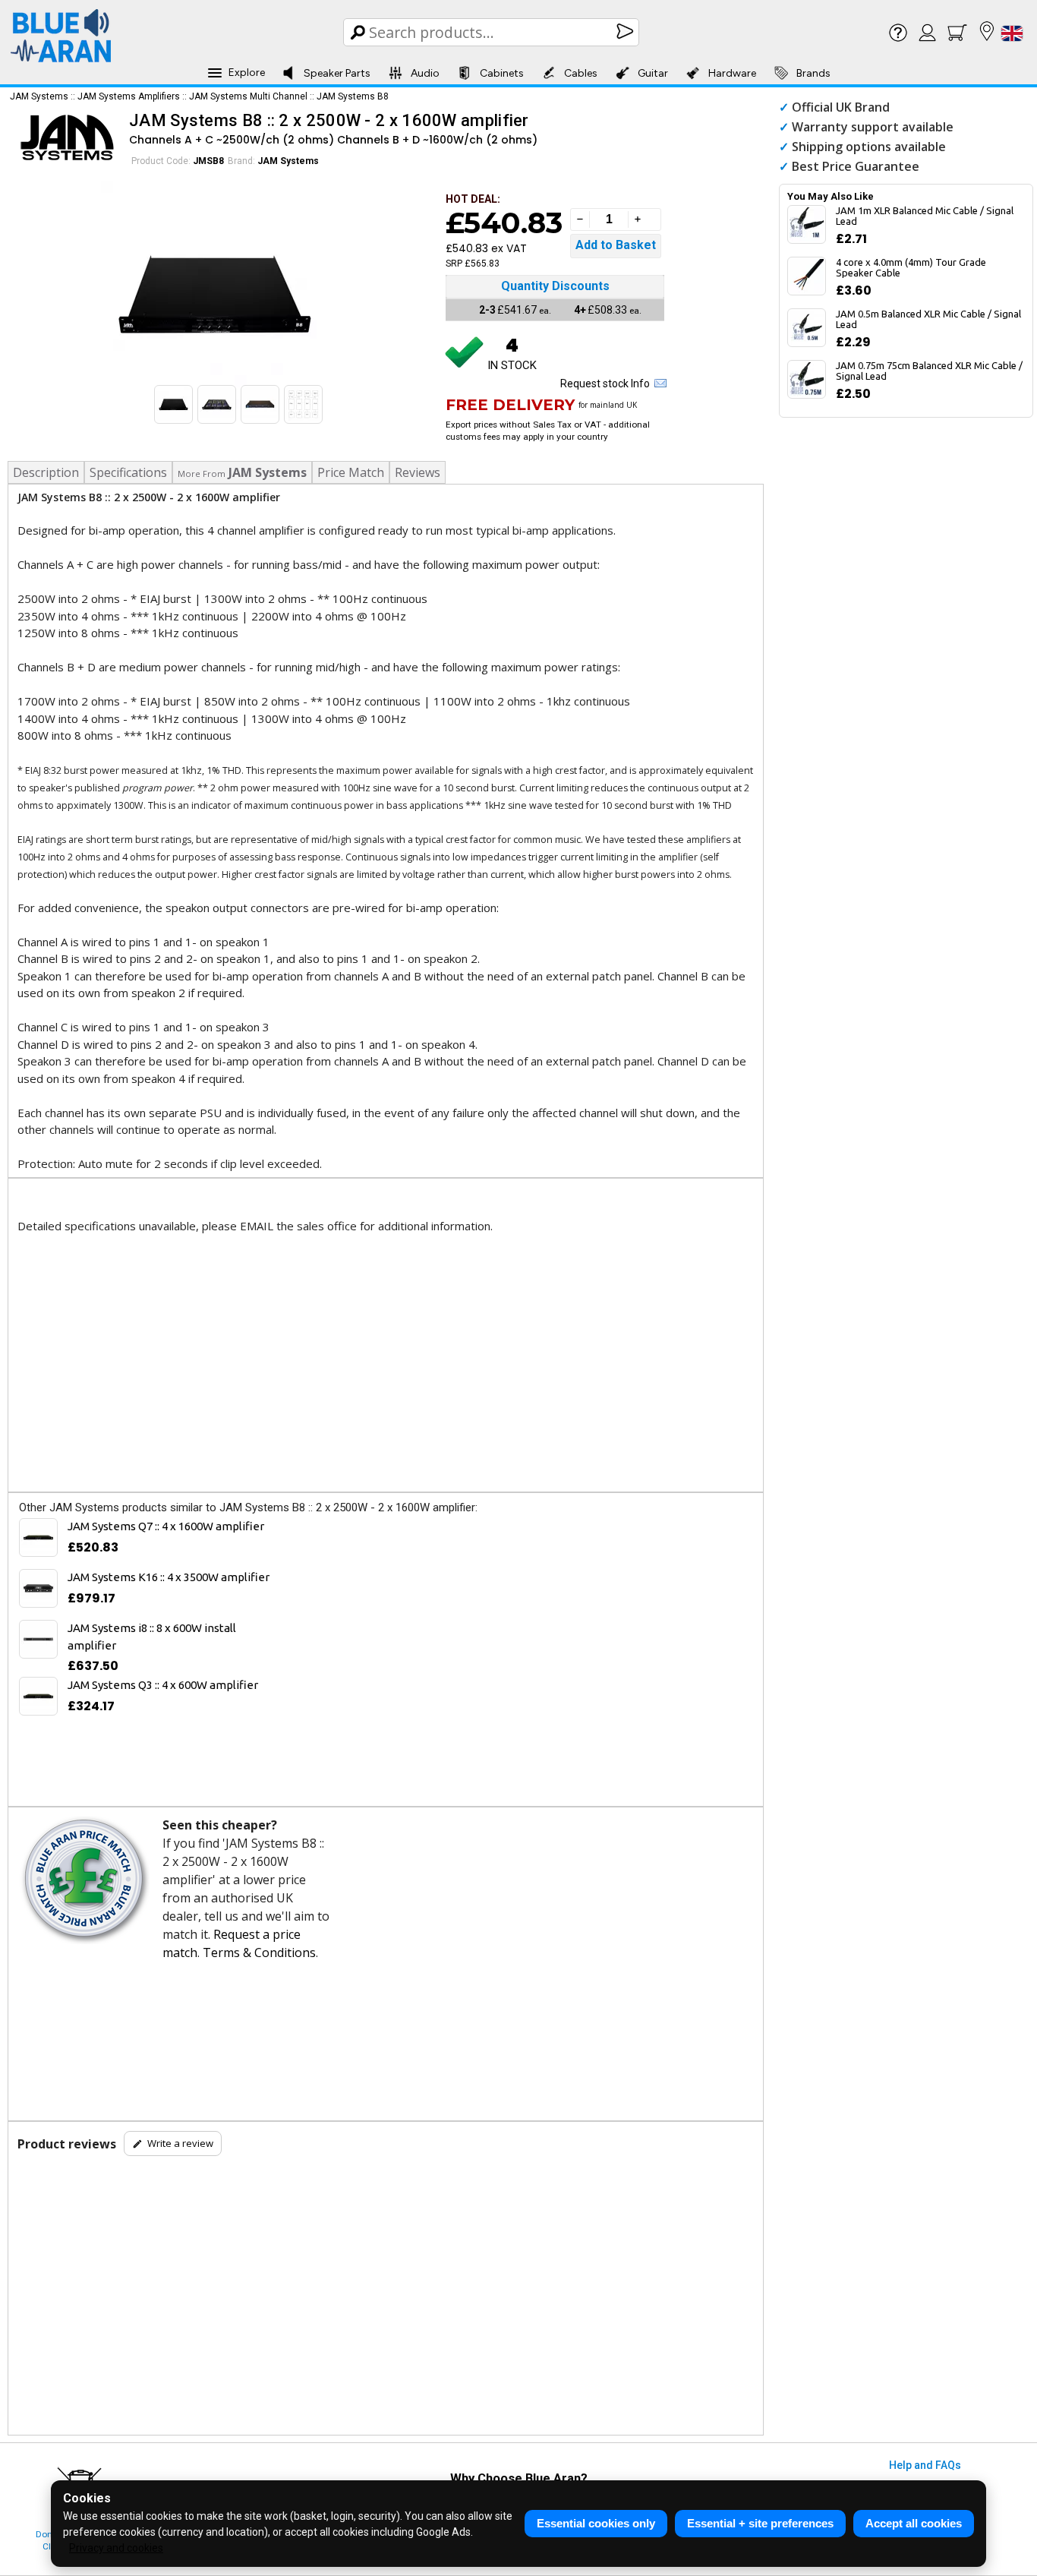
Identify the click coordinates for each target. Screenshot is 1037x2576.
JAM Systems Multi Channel (248, 96)
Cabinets (502, 73)
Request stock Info (607, 384)
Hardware (732, 73)
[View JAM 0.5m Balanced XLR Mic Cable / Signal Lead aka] (807, 328)
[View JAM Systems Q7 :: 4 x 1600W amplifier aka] (38, 1537)
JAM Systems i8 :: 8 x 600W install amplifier (152, 1637)
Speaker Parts (337, 73)
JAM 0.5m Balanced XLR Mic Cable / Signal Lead (928, 319)
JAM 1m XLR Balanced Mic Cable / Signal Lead (925, 216)
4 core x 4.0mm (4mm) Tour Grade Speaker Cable (911, 267)
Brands (813, 73)
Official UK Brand (841, 107)
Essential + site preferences (760, 2523)
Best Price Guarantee (856, 166)
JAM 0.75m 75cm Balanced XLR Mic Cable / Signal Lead (929, 371)
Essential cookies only (596, 2523)
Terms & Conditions (259, 1953)
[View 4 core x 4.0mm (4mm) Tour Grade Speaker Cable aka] (807, 276)
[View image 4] (303, 404)
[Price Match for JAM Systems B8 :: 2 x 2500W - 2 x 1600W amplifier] (84, 1880)
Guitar (653, 73)
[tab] (242, 472)
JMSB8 (208, 161)
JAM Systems (39, 96)
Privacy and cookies (116, 2548)
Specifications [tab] (128, 472)
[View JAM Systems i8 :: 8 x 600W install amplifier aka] (38, 1639)
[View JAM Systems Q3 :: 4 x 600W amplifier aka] (38, 1696)
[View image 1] (173, 404)
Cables (581, 73)
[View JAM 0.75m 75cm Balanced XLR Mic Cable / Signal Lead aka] (807, 379)
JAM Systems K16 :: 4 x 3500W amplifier (169, 1577)
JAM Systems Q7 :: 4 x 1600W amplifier (166, 1526)
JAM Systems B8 (353, 96)
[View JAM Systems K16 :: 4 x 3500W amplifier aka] (38, 1588)
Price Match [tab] (351, 472)
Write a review (180, 2143)
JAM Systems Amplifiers (129, 96)
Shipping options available (869, 147)
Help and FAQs (925, 2465)
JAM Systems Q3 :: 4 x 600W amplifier (163, 1685)
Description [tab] (46, 472)
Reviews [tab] (418, 472)
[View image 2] (217, 404)
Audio (425, 73)
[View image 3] (260, 404)
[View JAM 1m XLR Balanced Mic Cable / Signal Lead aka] (807, 224)
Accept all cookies (914, 2523)
